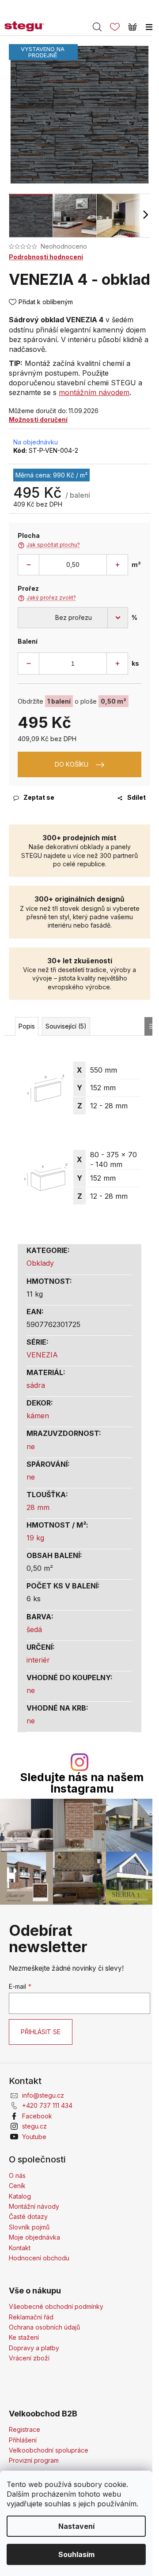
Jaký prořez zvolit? (47, 598)
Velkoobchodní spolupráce (49, 2450)
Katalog (20, 2196)
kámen (38, 1416)
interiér (38, 1660)
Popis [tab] (27, 1026)
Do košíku (72, 764)
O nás (17, 2175)
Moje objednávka (34, 2237)
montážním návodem (94, 392)
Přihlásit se (41, 2032)
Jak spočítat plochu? (49, 545)
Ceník (17, 2186)
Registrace (25, 2429)
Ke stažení (24, 2337)
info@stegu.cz (43, 2095)
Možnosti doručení (38, 419)
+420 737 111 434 (47, 2105)
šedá (34, 1629)
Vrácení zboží (29, 2358)
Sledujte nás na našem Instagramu (82, 1783)
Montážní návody (34, 2206)
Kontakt (20, 2248)
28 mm (38, 1507)
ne (31, 1446)
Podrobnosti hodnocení (46, 257)
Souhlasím (76, 2554)
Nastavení (76, 2526)
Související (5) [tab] (66, 1026)
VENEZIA (42, 1355)
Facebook (37, 2116)
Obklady (40, 1263)
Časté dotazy (28, 2216)
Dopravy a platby (34, 2348)
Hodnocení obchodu (39, 2258)
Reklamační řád (31, 2317)
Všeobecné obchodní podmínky (56, 2306)
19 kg (35, 1538)
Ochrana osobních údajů (44, 2327)
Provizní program (34, 2460)
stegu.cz (34, 2126)
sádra (36, 1385)
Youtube (34, 2137)
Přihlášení (23, 2440)
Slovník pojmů (29, 2227)
